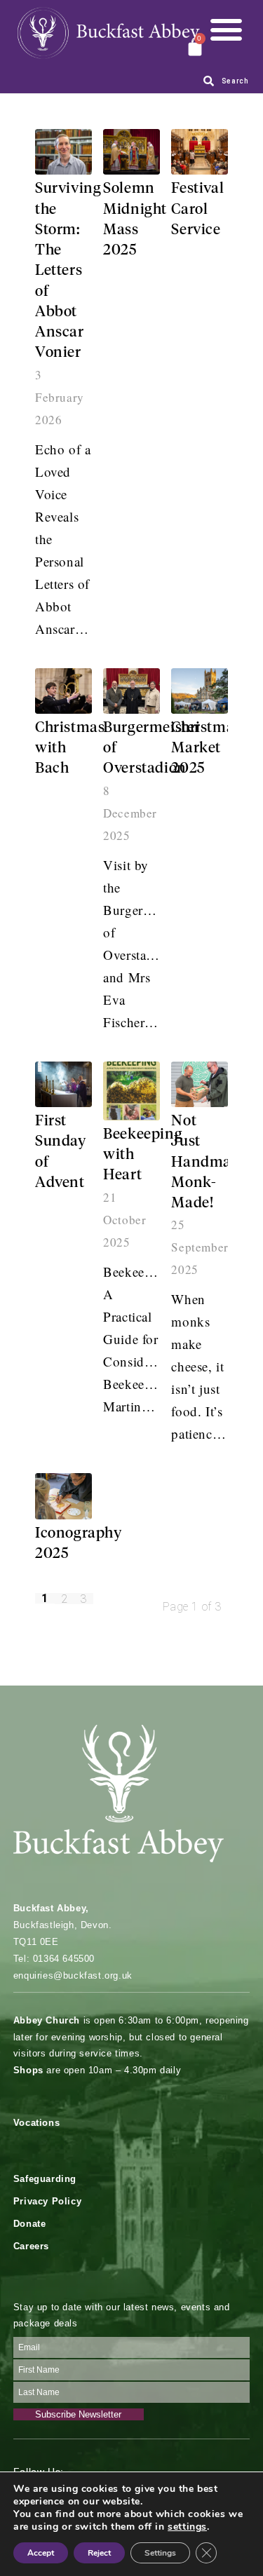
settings (187, 2527)
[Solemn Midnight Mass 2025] (131, 152)
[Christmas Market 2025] (200, 691)
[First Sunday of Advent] (63, 1084)
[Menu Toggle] (226, 29)
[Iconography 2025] (63, 1496)
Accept (41, 2553)
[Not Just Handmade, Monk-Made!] (200, 1084)
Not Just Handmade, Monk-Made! (211, 1162)
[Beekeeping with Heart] (131, 1091)
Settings (160, 2553)
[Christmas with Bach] (63, 691)
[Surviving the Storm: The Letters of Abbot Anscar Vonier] (63, 152)
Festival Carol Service (197, 210)
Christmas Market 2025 (206, 749)
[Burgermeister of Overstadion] (131, 691)
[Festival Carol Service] (200, 152)
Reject (99, 2553)
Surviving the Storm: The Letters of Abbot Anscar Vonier (68, 271)
